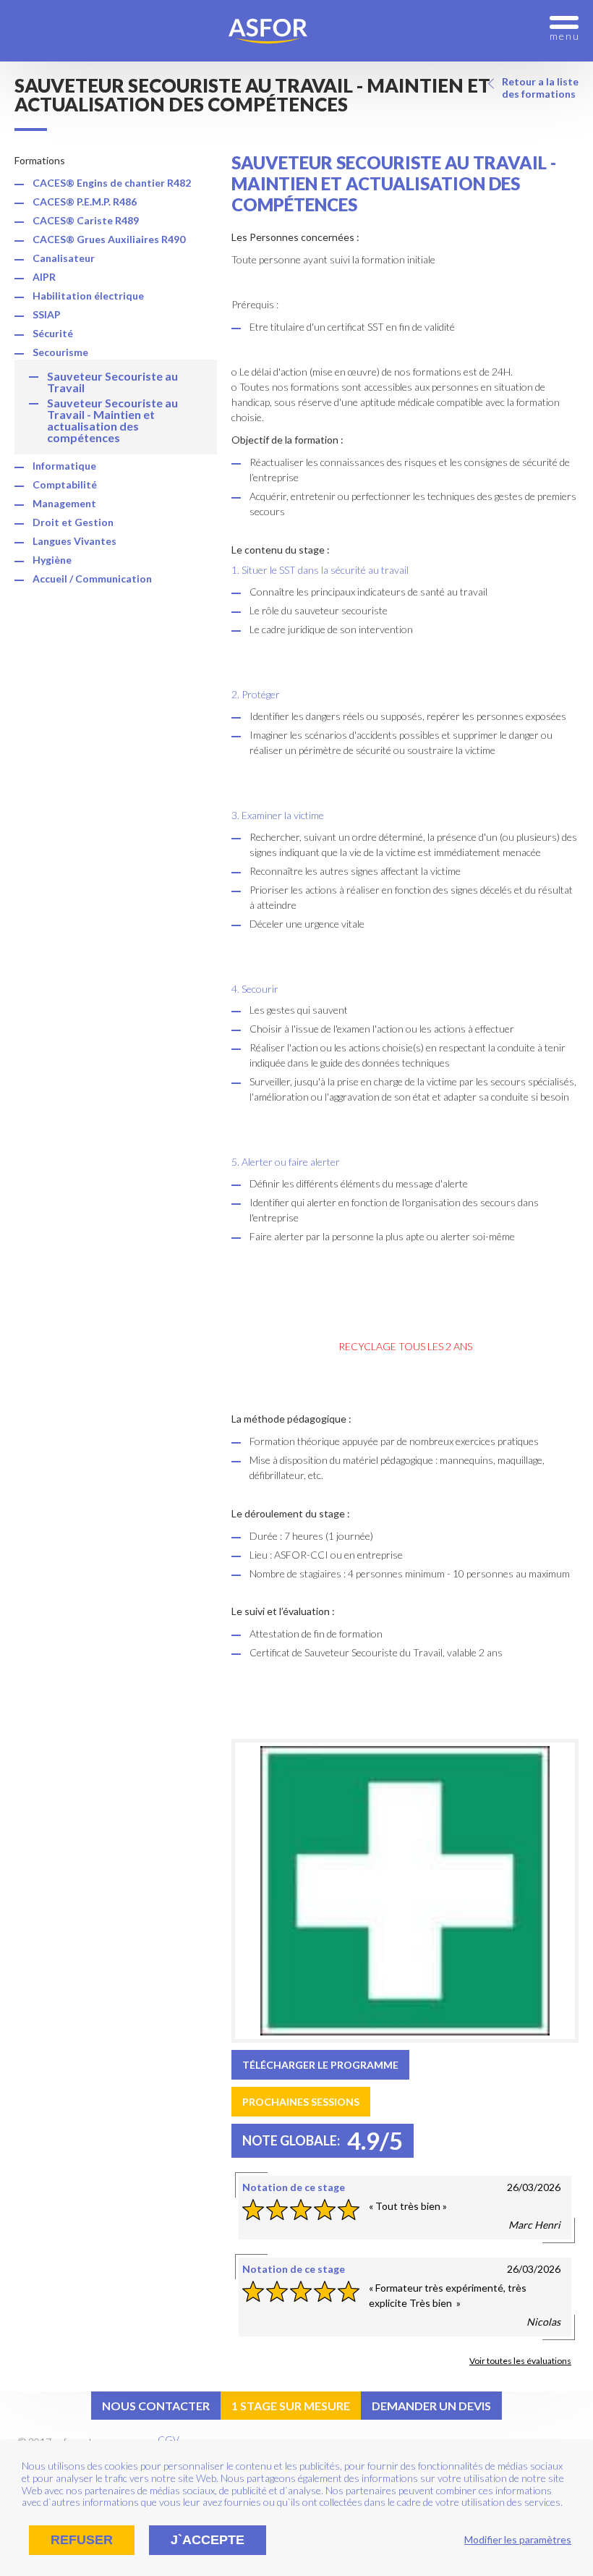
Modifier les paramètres (518, 2539)
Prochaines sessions (301, 2102)
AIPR (44, 277)
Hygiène (52, 560)
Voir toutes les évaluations (520, 2361)
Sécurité (53, 333)
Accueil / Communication (92, 579)
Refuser (82, 2540)
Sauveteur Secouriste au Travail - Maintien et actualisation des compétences (112, 420)
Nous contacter (156, 2406)
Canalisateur (64, 258)
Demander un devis (431, 2406)
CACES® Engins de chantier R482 (112, 183)
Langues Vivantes (74, 541)
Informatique (64, 466)
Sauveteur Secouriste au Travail (112, 382)
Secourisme (60, 352)
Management (64, 503)
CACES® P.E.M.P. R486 (85, 202)
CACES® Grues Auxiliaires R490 (109, 239)
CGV (168, 2440)
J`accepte (208, 2540)
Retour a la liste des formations (540, 88)
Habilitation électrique (88, 296)
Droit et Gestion (73, 522)
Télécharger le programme (320, 2065)
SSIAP (47, 314)
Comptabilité (65, 484)
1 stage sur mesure (291, 2406)
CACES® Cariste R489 (86, 220)
